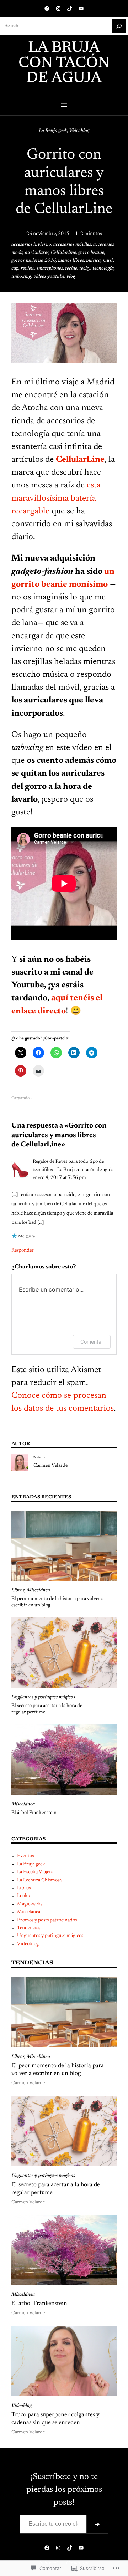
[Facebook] (47, 9)
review (28, 269)
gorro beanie (91, 253)
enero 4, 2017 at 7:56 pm (59, 1178)
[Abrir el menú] (64, 105)
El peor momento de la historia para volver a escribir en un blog (57, 1602)
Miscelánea (38, 1590)
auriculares (37, 253)
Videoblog (79, 131)
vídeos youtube (49, 277)
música (93, 261)
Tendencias (29, 1928)
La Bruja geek (53, 131)
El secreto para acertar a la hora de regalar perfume (47, 1709)
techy (85, 269)
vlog (71, 277)
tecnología (103, 269)
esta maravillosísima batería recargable (56, 498)
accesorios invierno (31, 245)
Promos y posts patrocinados (47, 1920)
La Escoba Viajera (35, 1872)
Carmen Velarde (50, 1466)
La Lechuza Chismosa (39, 1880)
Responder (23, 1251)
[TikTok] (70, 9)
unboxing (21, 277)
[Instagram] (58, 9)
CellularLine (80, 460)
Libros (18, 1590)
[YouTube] (81, 9)
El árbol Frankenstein (34, 1813)
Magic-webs (30, 1904)
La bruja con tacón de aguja (64, 63)
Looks (23, 1896)
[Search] (119, 26)
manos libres (71, 261)
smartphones (50, 269)
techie (71, 269)
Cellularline (63, 253)
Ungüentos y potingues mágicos (43, 1697)
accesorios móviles (72, 245)
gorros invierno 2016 (34, 261)
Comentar (92, 1342)
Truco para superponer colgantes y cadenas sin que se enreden (55, 2419)
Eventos (25, 1856)
